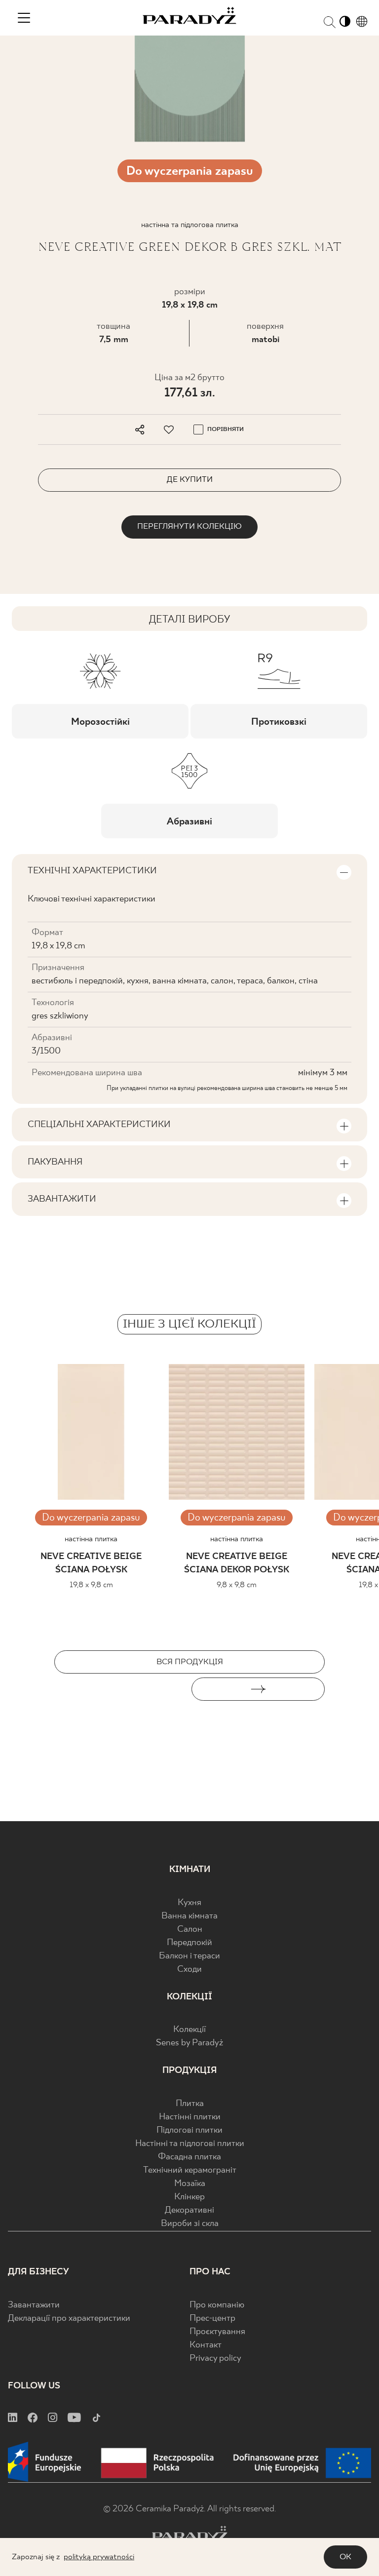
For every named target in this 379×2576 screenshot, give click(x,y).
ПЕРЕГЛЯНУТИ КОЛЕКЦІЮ (189, 527)
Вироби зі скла (190, 2224)
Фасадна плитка (189, 2157)
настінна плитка (91, 1539)
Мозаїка (190, 2184)
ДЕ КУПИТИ (190, 480)
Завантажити (34, 2305)
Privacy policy (215, 2359)
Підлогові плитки (189, 2130)
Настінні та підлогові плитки (190, 2144)
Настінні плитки (190, 2117)
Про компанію (217, 2305)
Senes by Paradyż (189, 2043)
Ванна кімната (189, 1916)
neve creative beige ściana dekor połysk (237, 1563)
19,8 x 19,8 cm (190, 305)
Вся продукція (190, 1662)
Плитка (190, 2104)
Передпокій (189, 1943)
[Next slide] (258, 1689)
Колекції (189, 2030)
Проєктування (217, 2332)
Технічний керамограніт (190, 2170)
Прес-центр (212, 2319)
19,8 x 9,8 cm (91, 1585)
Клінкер (189, 2197)
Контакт (206, 2345)
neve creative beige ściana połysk (91, 1563)
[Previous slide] (121, 1689)
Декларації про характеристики (69, 2319)
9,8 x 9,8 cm (237, 1585)
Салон (190, 1930)
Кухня (189, 1903)
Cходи (189, 1970)
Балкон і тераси (189, 1956)
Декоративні (189, 2210)
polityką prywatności (99, 2557)
